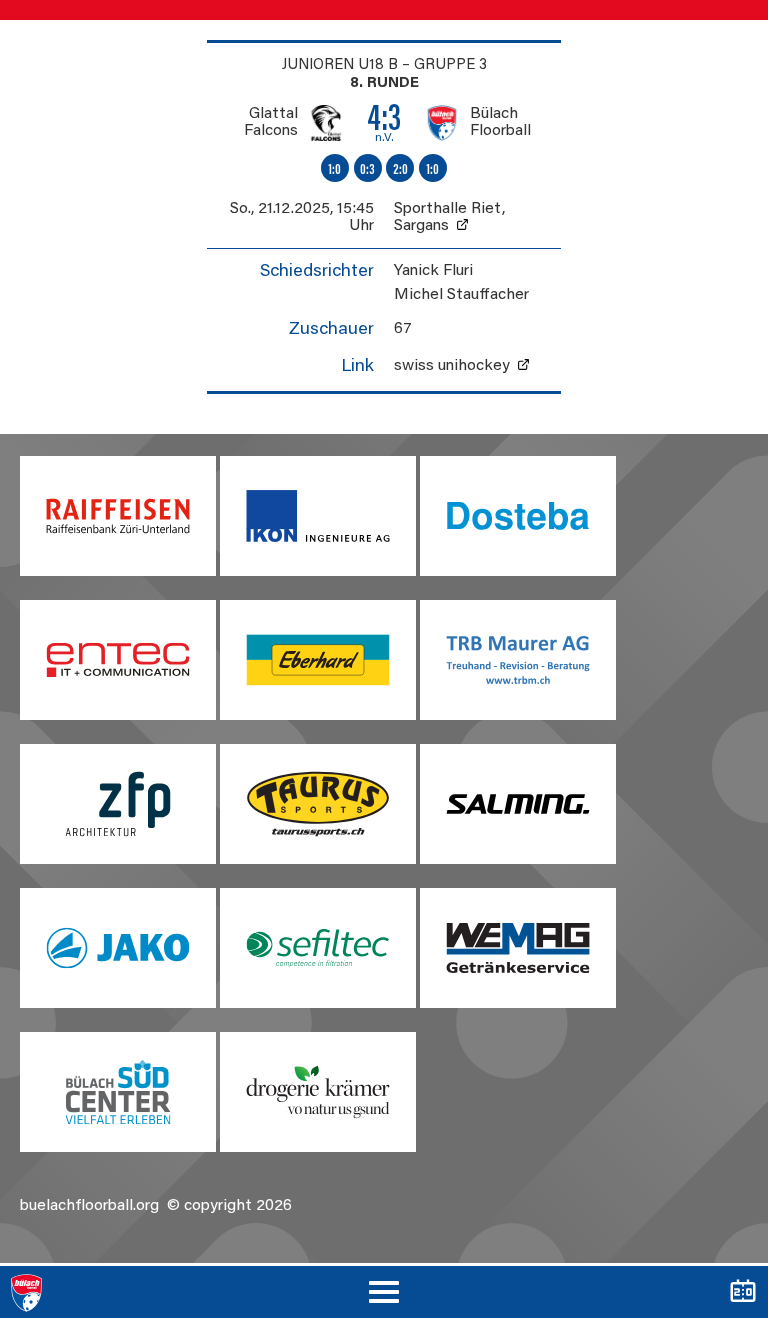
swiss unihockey (452, 366)
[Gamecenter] (743, 1292)
